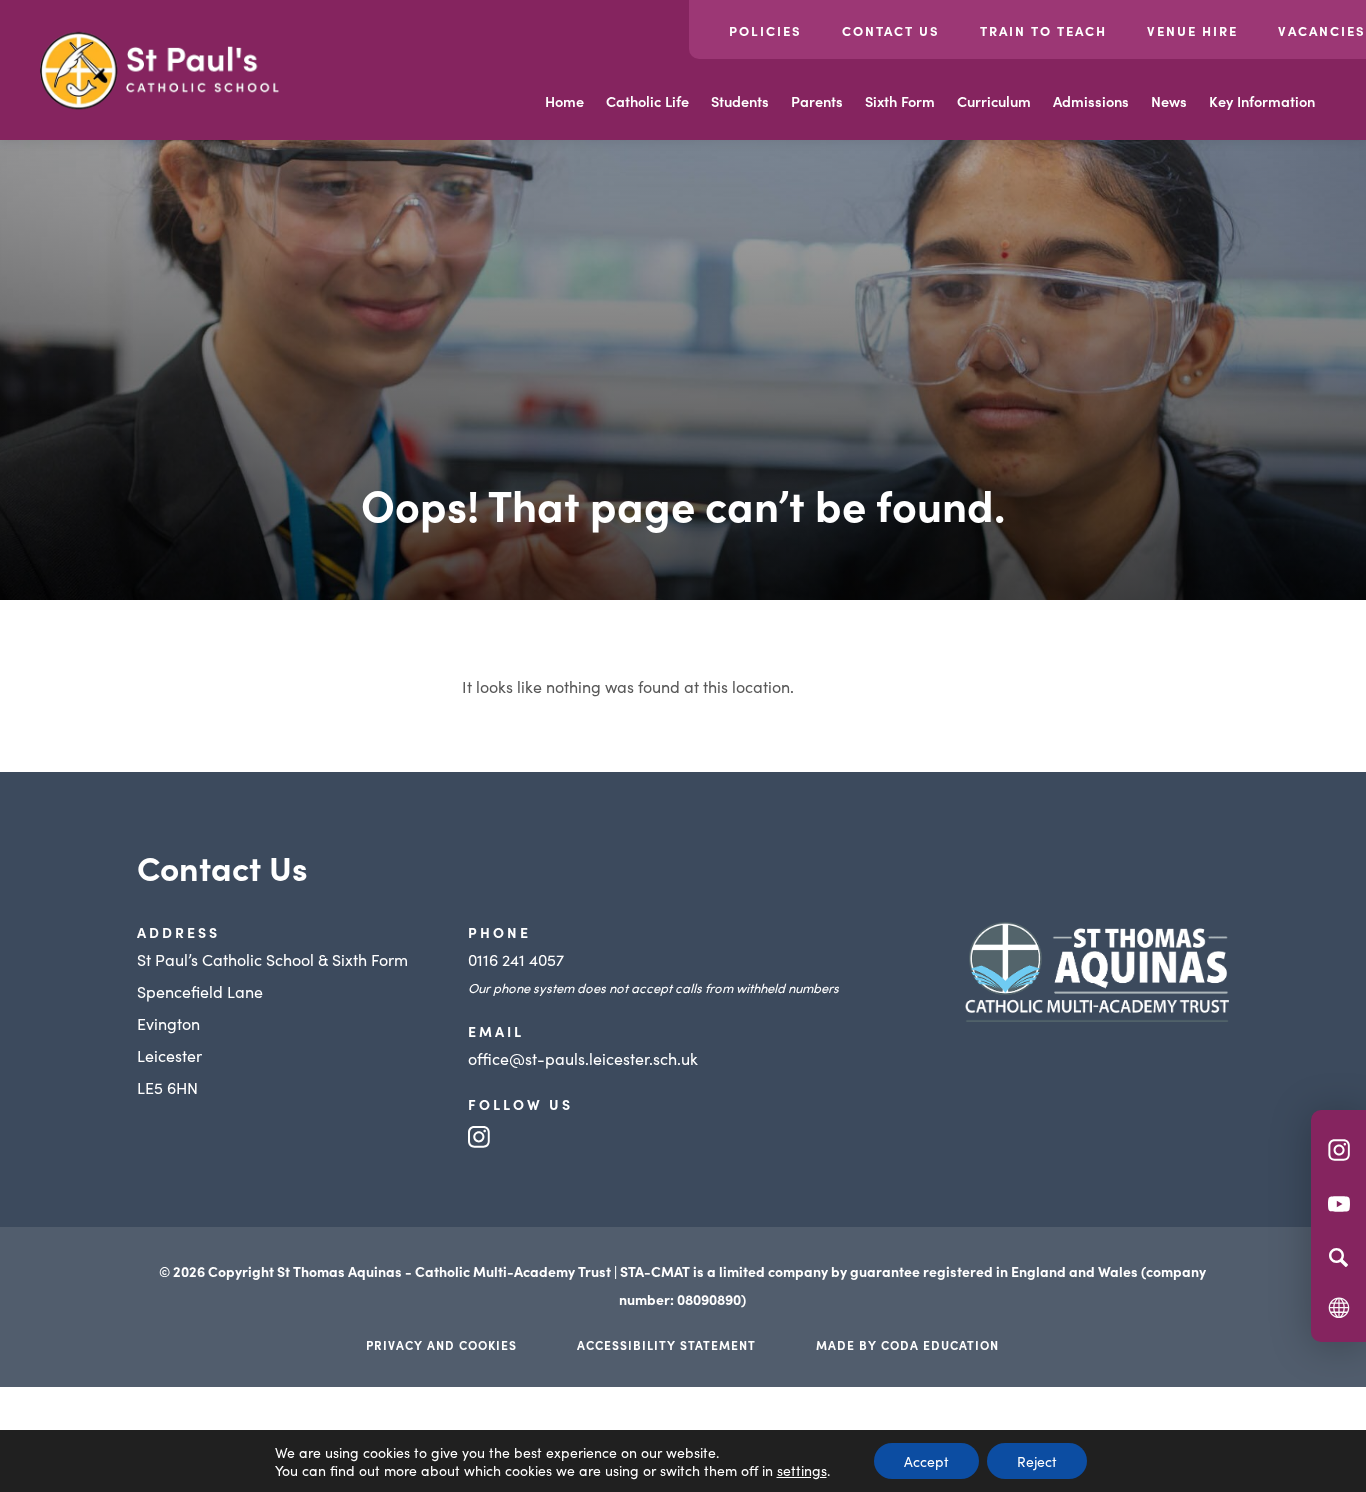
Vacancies (1322, 30)
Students (740, 101)
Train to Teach (1043, 30)
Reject (1037, 1461)
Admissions (1091, 101)
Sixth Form (900, 101)
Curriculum (994, 101)
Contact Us (891, 30)
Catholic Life (647, 101)
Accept (926, 1461)
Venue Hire (1192, 30)
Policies (765, 30)
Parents (817, 101)
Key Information (1262, 101)
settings (802, 1470)
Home (564, 101)
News (1169, 101)
